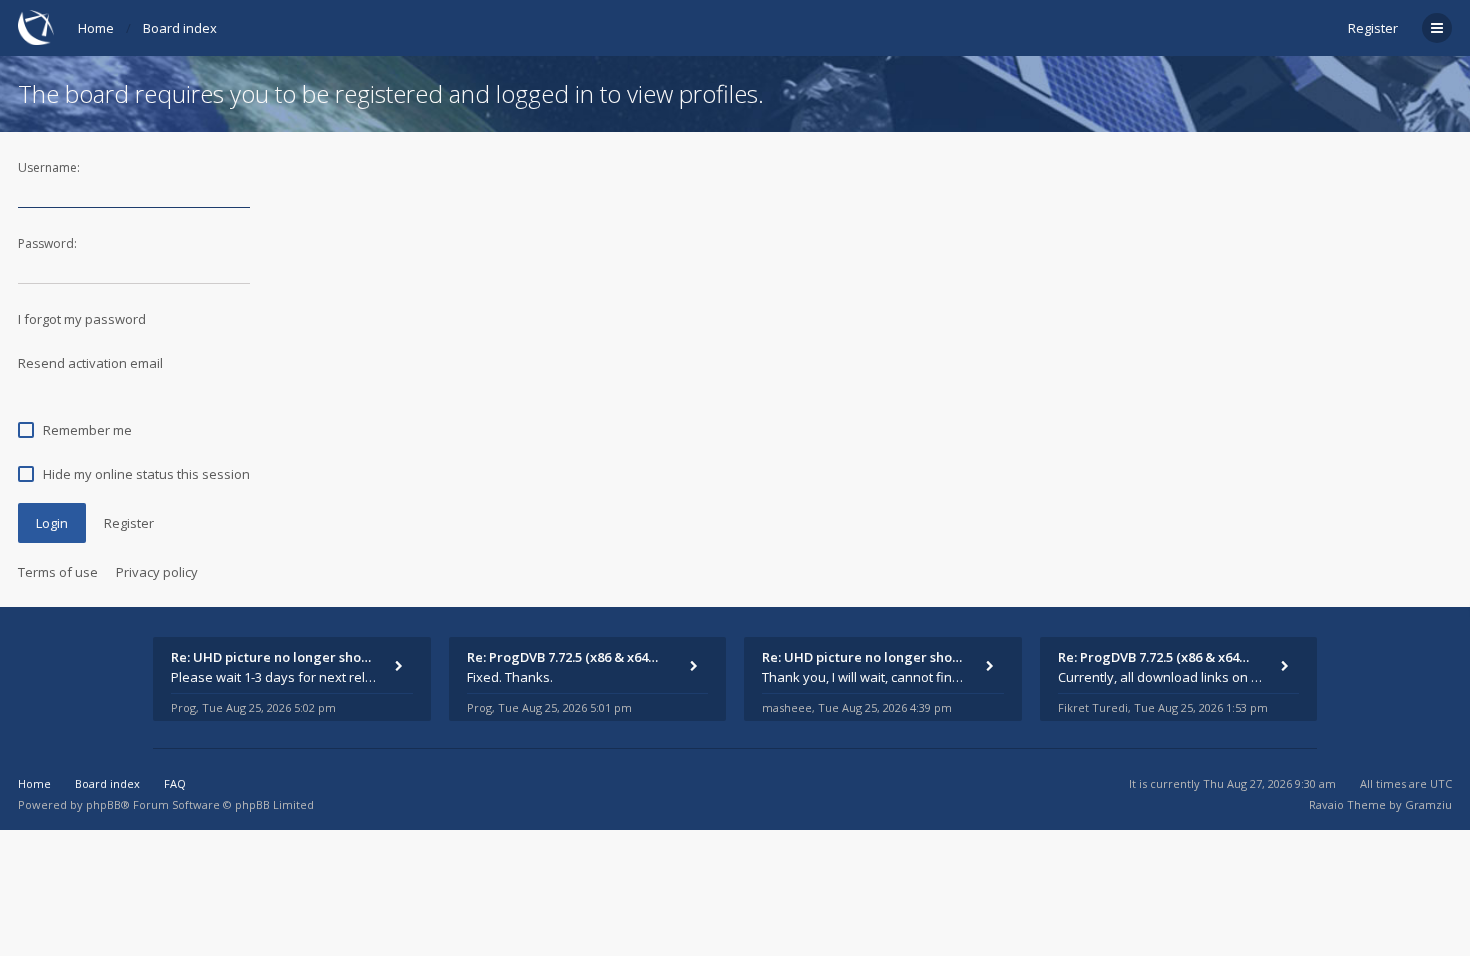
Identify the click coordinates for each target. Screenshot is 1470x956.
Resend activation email (90, 363)
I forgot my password (82, 319)
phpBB (103, 804)
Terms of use (58, 572)
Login (52, 523)
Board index (180, 28)
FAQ (175, 783)
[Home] (36, 27)
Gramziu (1428, 804)
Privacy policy (157, 572)
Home (96, 28)
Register (1373, 28)
